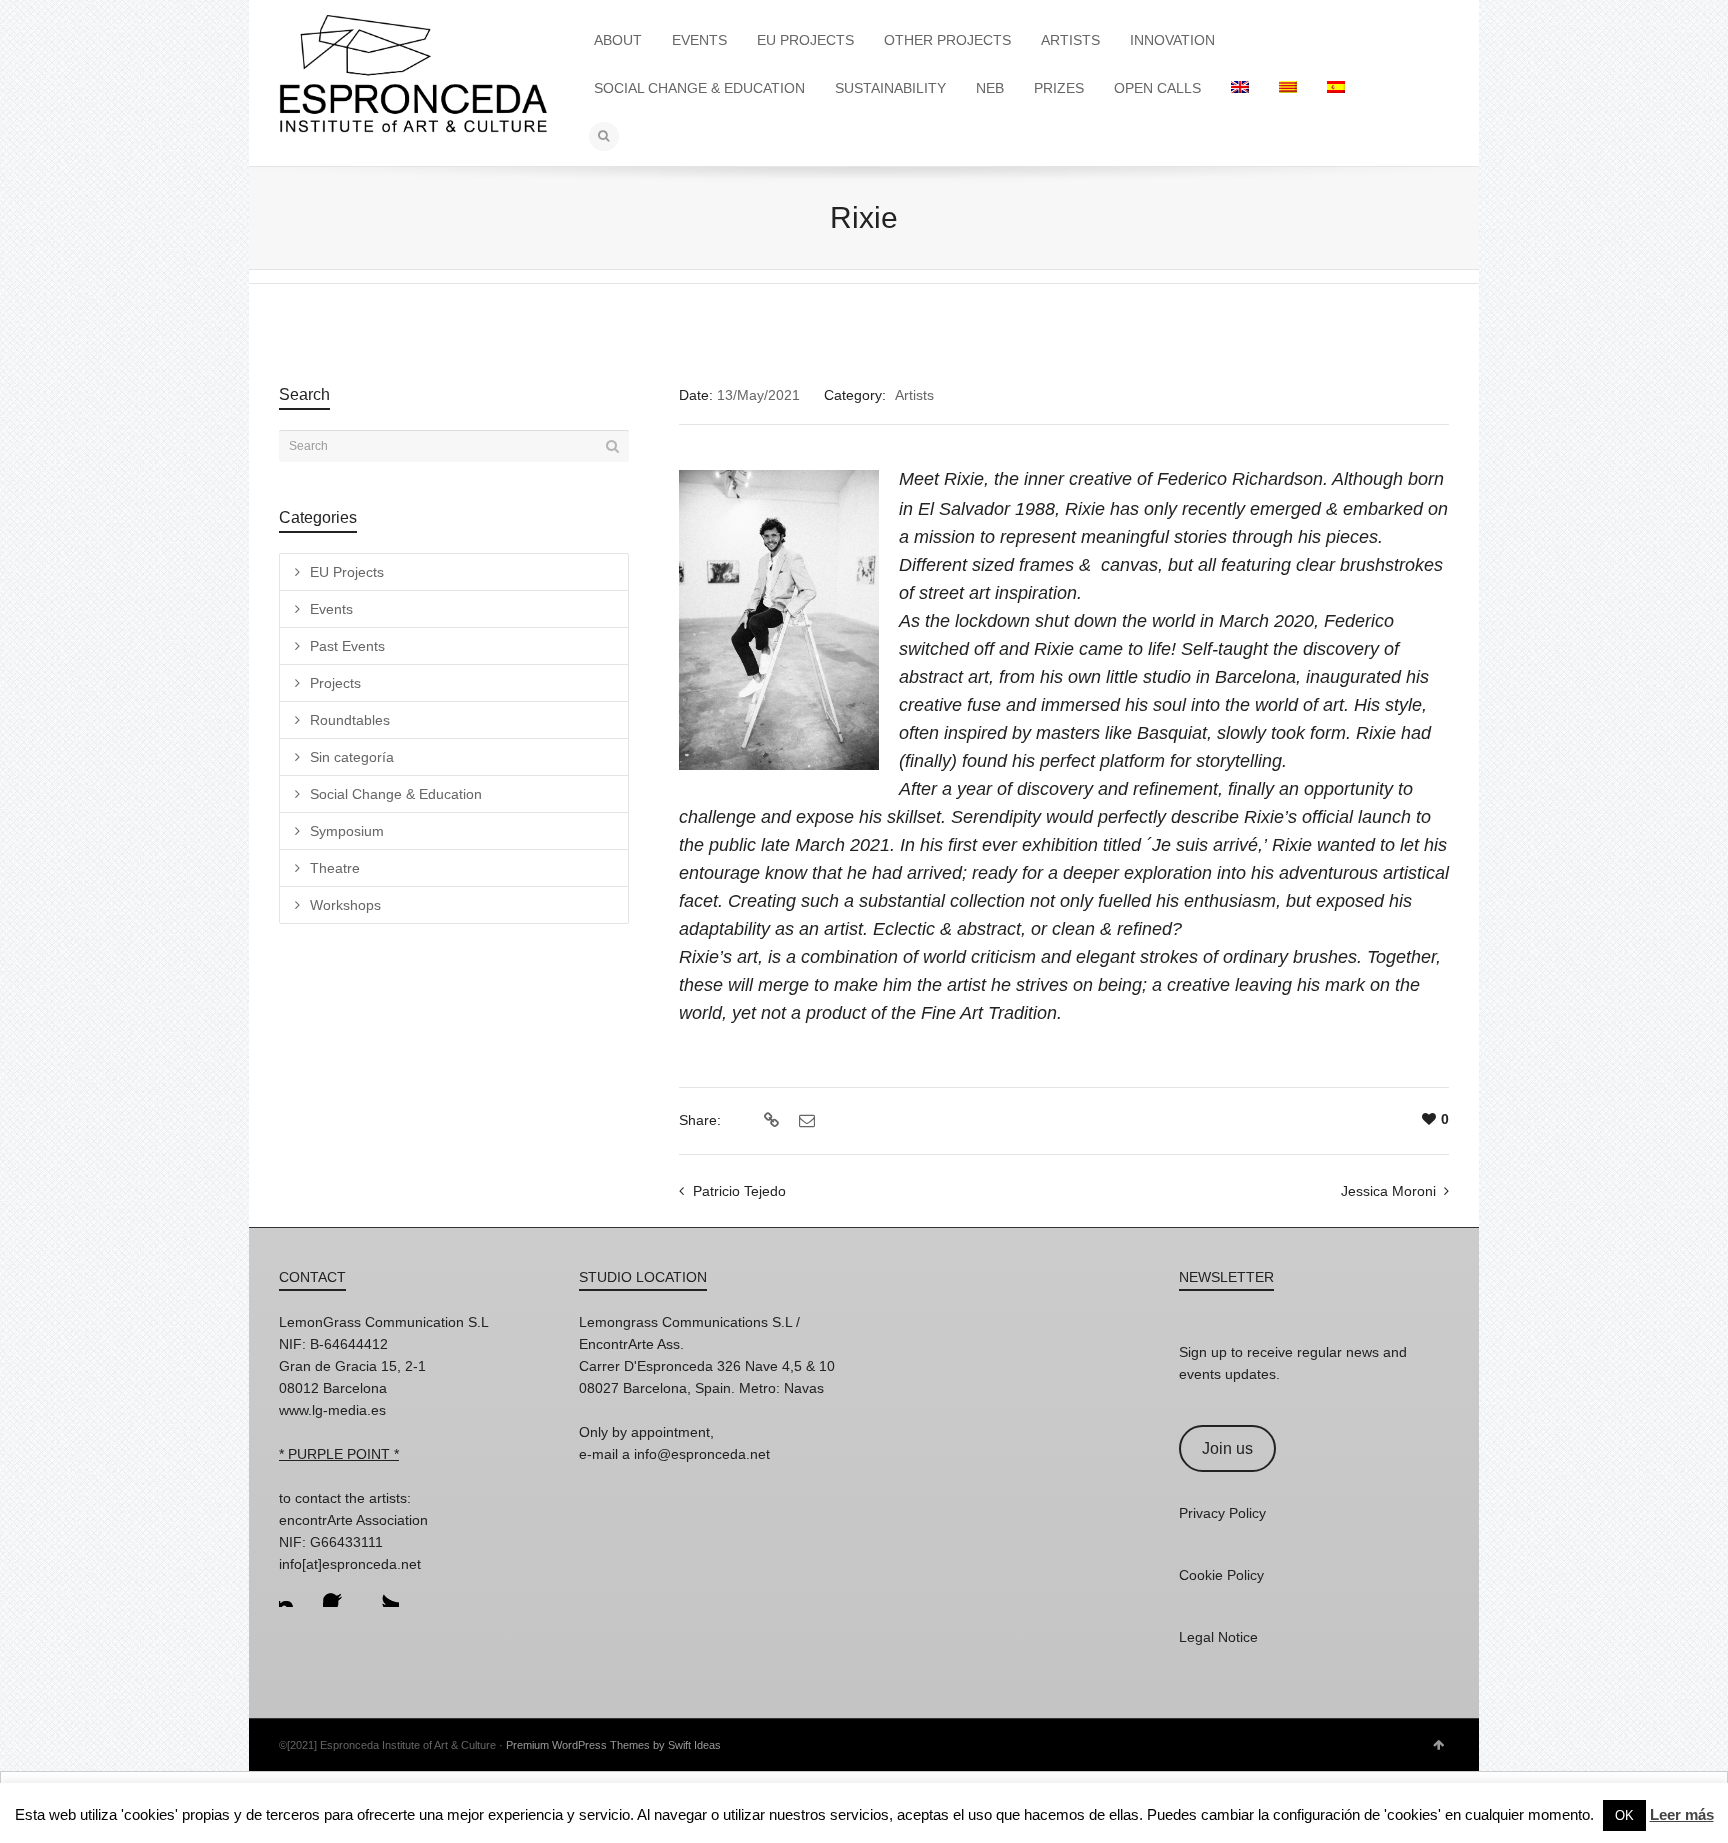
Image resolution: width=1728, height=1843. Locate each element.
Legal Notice (1218, 1637)
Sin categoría (352, 757)
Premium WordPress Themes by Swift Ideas (613, 1745)
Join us (1227, 1448)
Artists (914, 395)
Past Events (347, 646)
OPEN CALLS (1157, 88)
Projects (335, 683)
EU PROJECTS (805, 40)
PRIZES (1059, 88)
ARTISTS (1070, 40)
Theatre (335, 868)
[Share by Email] (804, 1121)
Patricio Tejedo (739, 1191)
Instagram (295, 1591)
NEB (990, 88)
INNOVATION (1172, 40)
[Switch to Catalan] (1288, 88)
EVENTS (699, 40)
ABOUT (618, 40)
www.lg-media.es (332, 1410)
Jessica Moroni (1388, 1191)
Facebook (339, 1591)
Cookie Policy (1221, 1575)
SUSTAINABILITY (890, 88)
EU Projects (347, 572)
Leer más (1682, 1814)
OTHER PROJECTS (947, 40)
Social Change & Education (396, 794)
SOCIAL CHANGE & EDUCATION (699, 88)
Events (331, 609)
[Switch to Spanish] (1336, 88)
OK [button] (1624, 1815)
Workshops (345, 905)
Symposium (347, 831)
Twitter (383, 1591)
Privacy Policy (1222, 1513)
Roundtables (350, 720)
